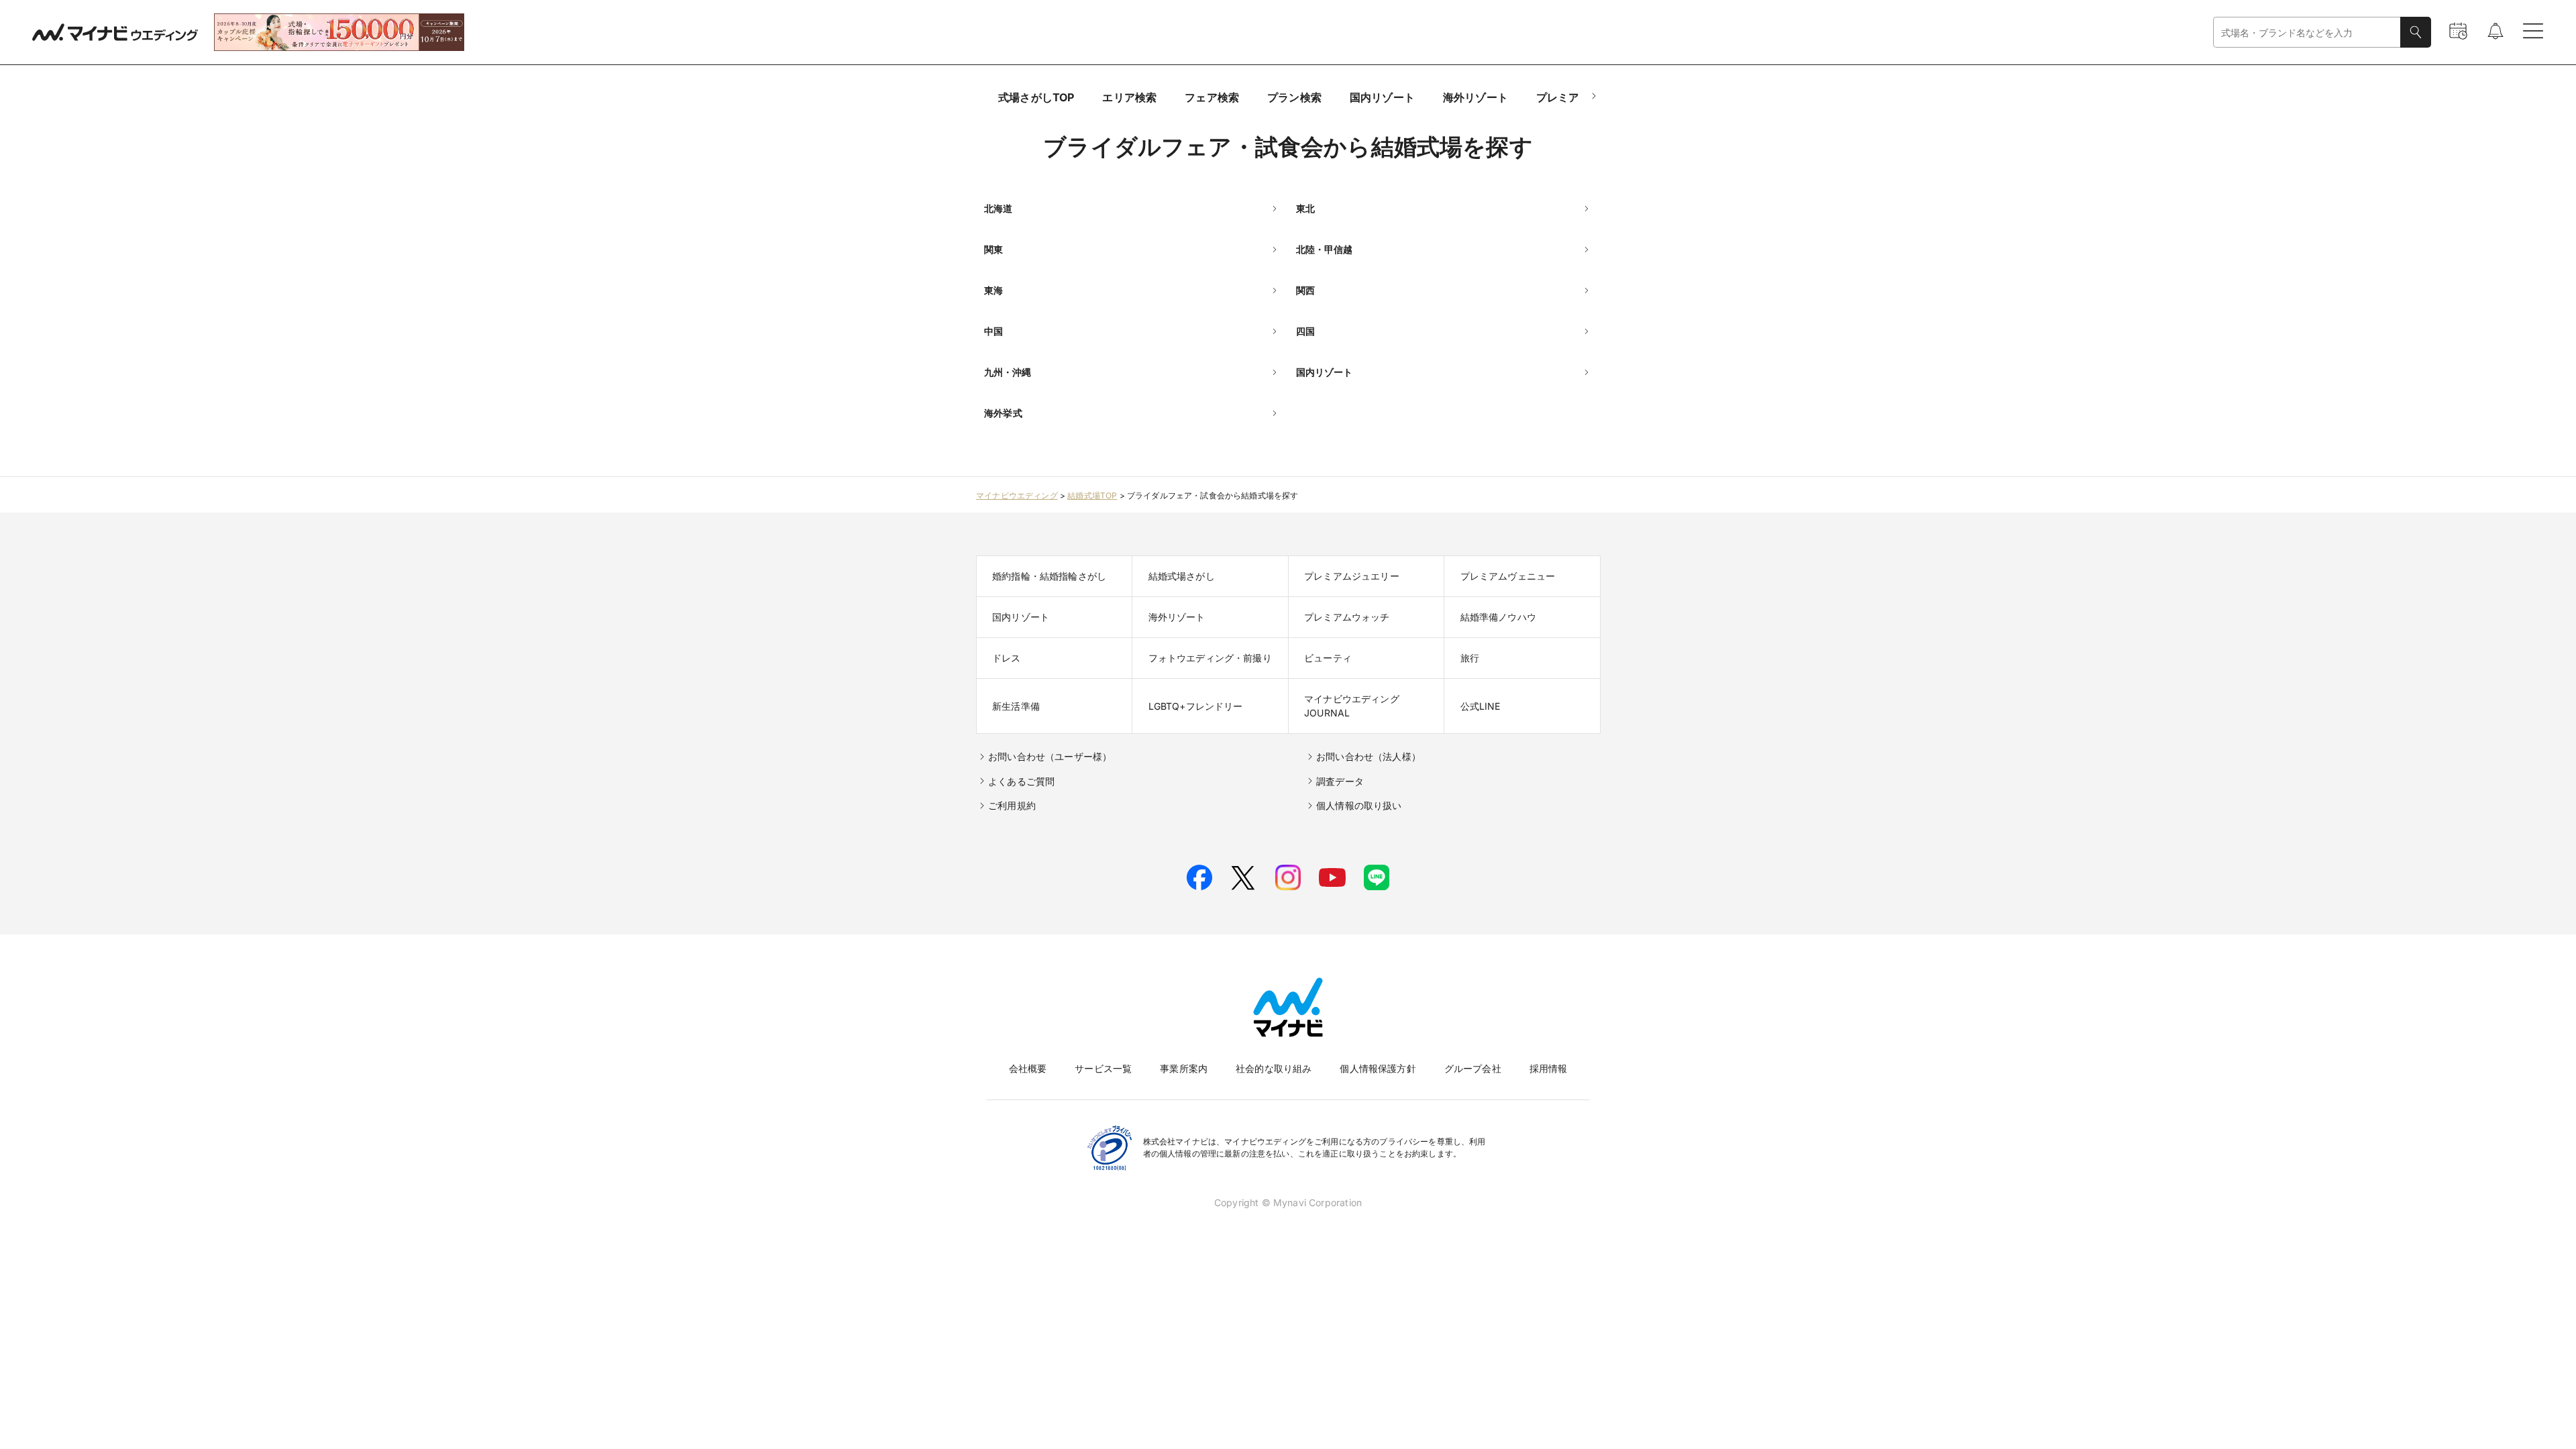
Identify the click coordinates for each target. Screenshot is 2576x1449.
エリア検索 (1129, 97)
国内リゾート (1382, 97)
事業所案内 (1184, 1068)
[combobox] (2307, 33)
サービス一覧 (1103, 1068)
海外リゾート (1475, 97)
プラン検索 (1294, 97)
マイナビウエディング (1017, 495)
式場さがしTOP (1036, 97)
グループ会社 (1473, 1068)
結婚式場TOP (1092, 495)
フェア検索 (1212, 97)
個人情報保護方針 (1378, 1068)
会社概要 (1028, 1068)
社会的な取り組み (1274, 1068)
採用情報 (1549, 1068)
